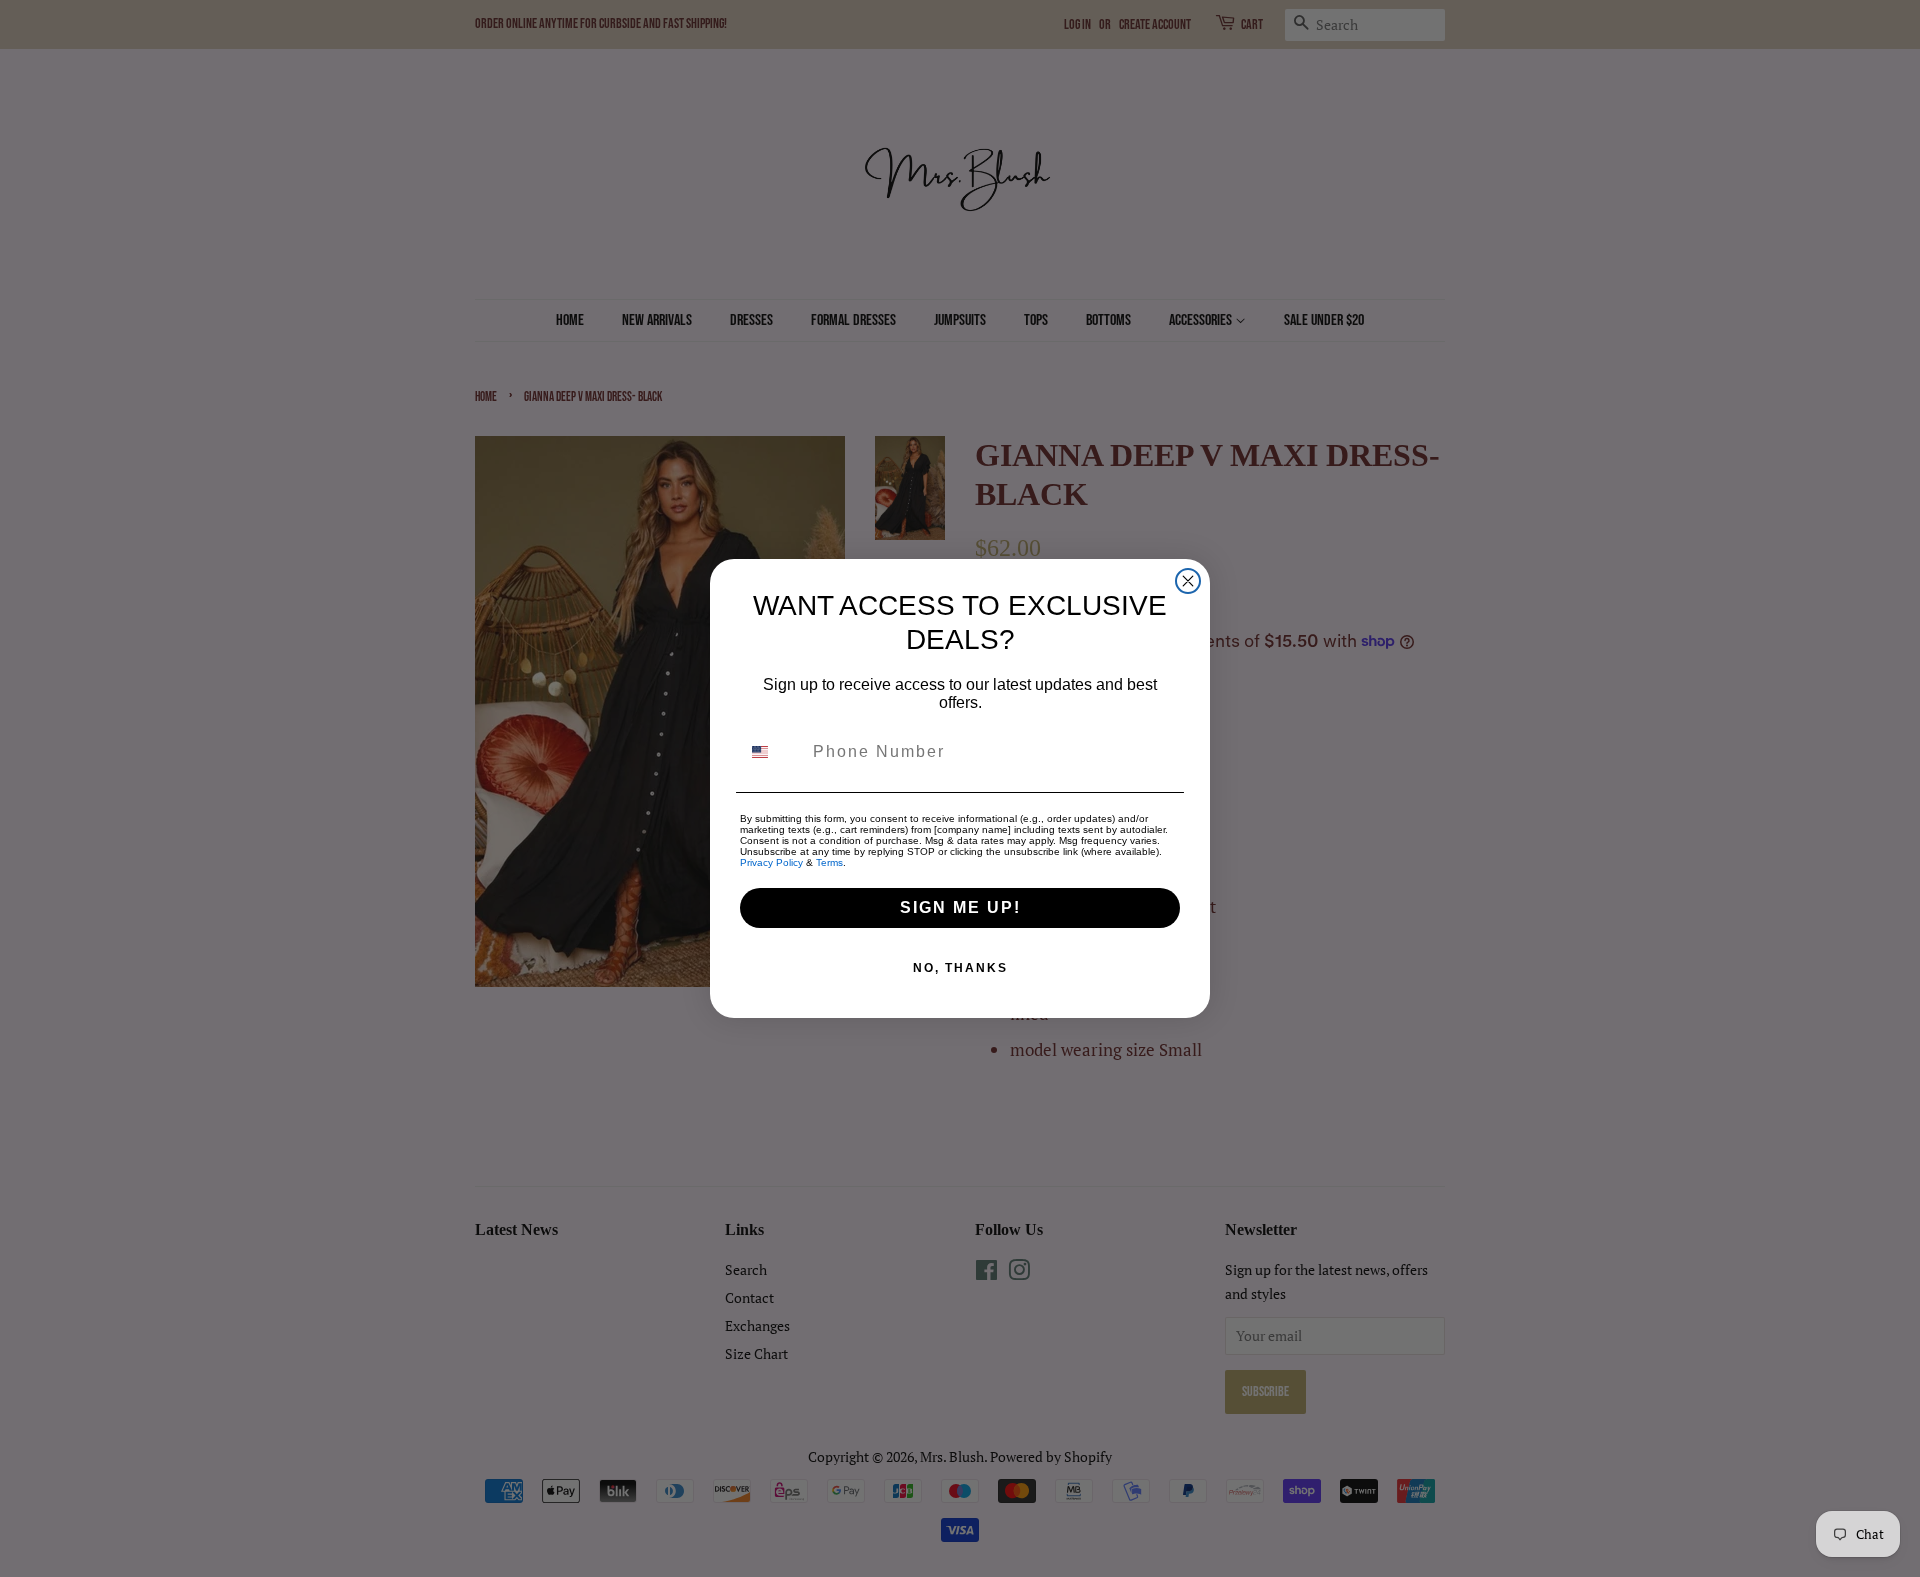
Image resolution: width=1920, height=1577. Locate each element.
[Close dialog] (1188, 581)
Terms (829, 862)
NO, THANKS (960, 968)
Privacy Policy (771, 862)
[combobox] (772, 752)
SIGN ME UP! (960, 907)
